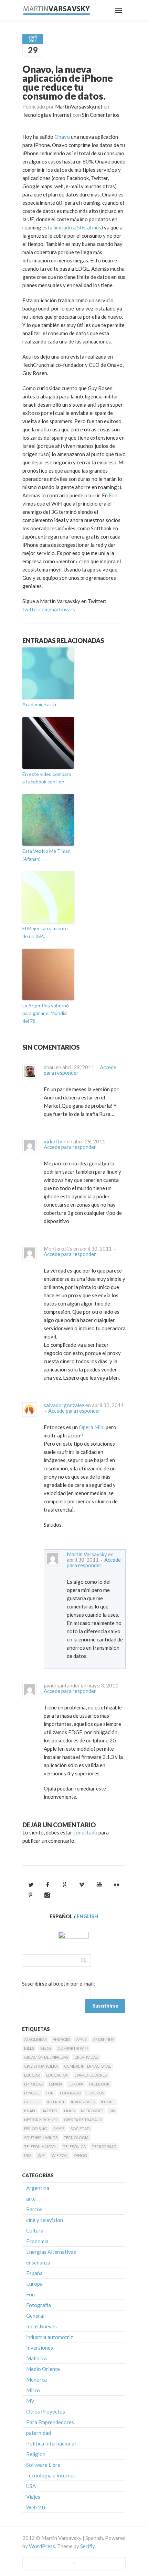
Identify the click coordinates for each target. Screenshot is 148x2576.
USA (28, 2155)
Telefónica (74, 2146)
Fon (113, 495)
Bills (29, 2048)
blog (46, 2048)
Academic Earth (39, 704)
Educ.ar (32, 2075)
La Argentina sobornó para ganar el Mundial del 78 (46, 1013)
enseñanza (38, 2262)
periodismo (36, 2129)
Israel (30, 2111)
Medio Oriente (43, 2369)
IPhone (108, 2102)
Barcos (34, 2209)
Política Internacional (51, 2443)
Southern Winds (41, 2138)
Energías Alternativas (51, 2252)
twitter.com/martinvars (49, 609)
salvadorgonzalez (64, 1405)
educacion (57, 2075)
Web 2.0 (36, 2507)
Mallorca (36, 2358)
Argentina (104, 2039)
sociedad (80, 2129)
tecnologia (76, 2138)
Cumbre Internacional (87, 2066)
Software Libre (43, 2465)
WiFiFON (60, 2155)
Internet (56, 2102)
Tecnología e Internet (47, 115)
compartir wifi (73, 2048)
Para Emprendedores (50, 2422)
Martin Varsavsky (87, 1554)
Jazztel (50, 2111)
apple (81, 2039)
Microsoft (92, 2111)
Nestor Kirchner (41, 2120)
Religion (36, 2454)
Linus (69, 2111)
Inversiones (83, 2102)
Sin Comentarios (101, 115)
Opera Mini (92, 1427)
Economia (37, 2241)
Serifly (87, 2546)
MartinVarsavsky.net (79, 106)
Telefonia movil (40, 2146)
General (35, 2316)
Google (32, 2102)
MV (112, 2111)
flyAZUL (32, 2093)
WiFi (41, 2155)
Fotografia (39, 2305)
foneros (95, 2093)
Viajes (33, 2497)
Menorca (36, 2380)
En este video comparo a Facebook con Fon (47, 778)
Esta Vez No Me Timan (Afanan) (46, 855)
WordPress (42, 2546)
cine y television (45, 2220)
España (56, 2084)
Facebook (99, 2084)
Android (61, 2039)
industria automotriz (50, 2337)
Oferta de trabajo (83, 2120)
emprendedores (91, 2075)
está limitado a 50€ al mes (72, 227)
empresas (33, 2084)
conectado (85, 1832)
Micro (33, 2390)
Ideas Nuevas (41, 2326)
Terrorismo (104, 2146)
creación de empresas (46, 2057)
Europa (76, 2084)
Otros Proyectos (46, 2411)
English (87, 1916)
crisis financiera (41, 2066)
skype (59, 2129)
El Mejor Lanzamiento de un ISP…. (45, 932)
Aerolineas (35, 2039)
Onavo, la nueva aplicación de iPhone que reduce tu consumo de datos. (68, 82)
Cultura (35, 2230)
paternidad (39, 2433)
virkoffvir (55, 1141)
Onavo (62, 137)
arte (31, 2199)
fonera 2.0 (70, 2093)
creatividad (86, 2057)
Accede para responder (70, 1147)
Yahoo (80, 2155)
